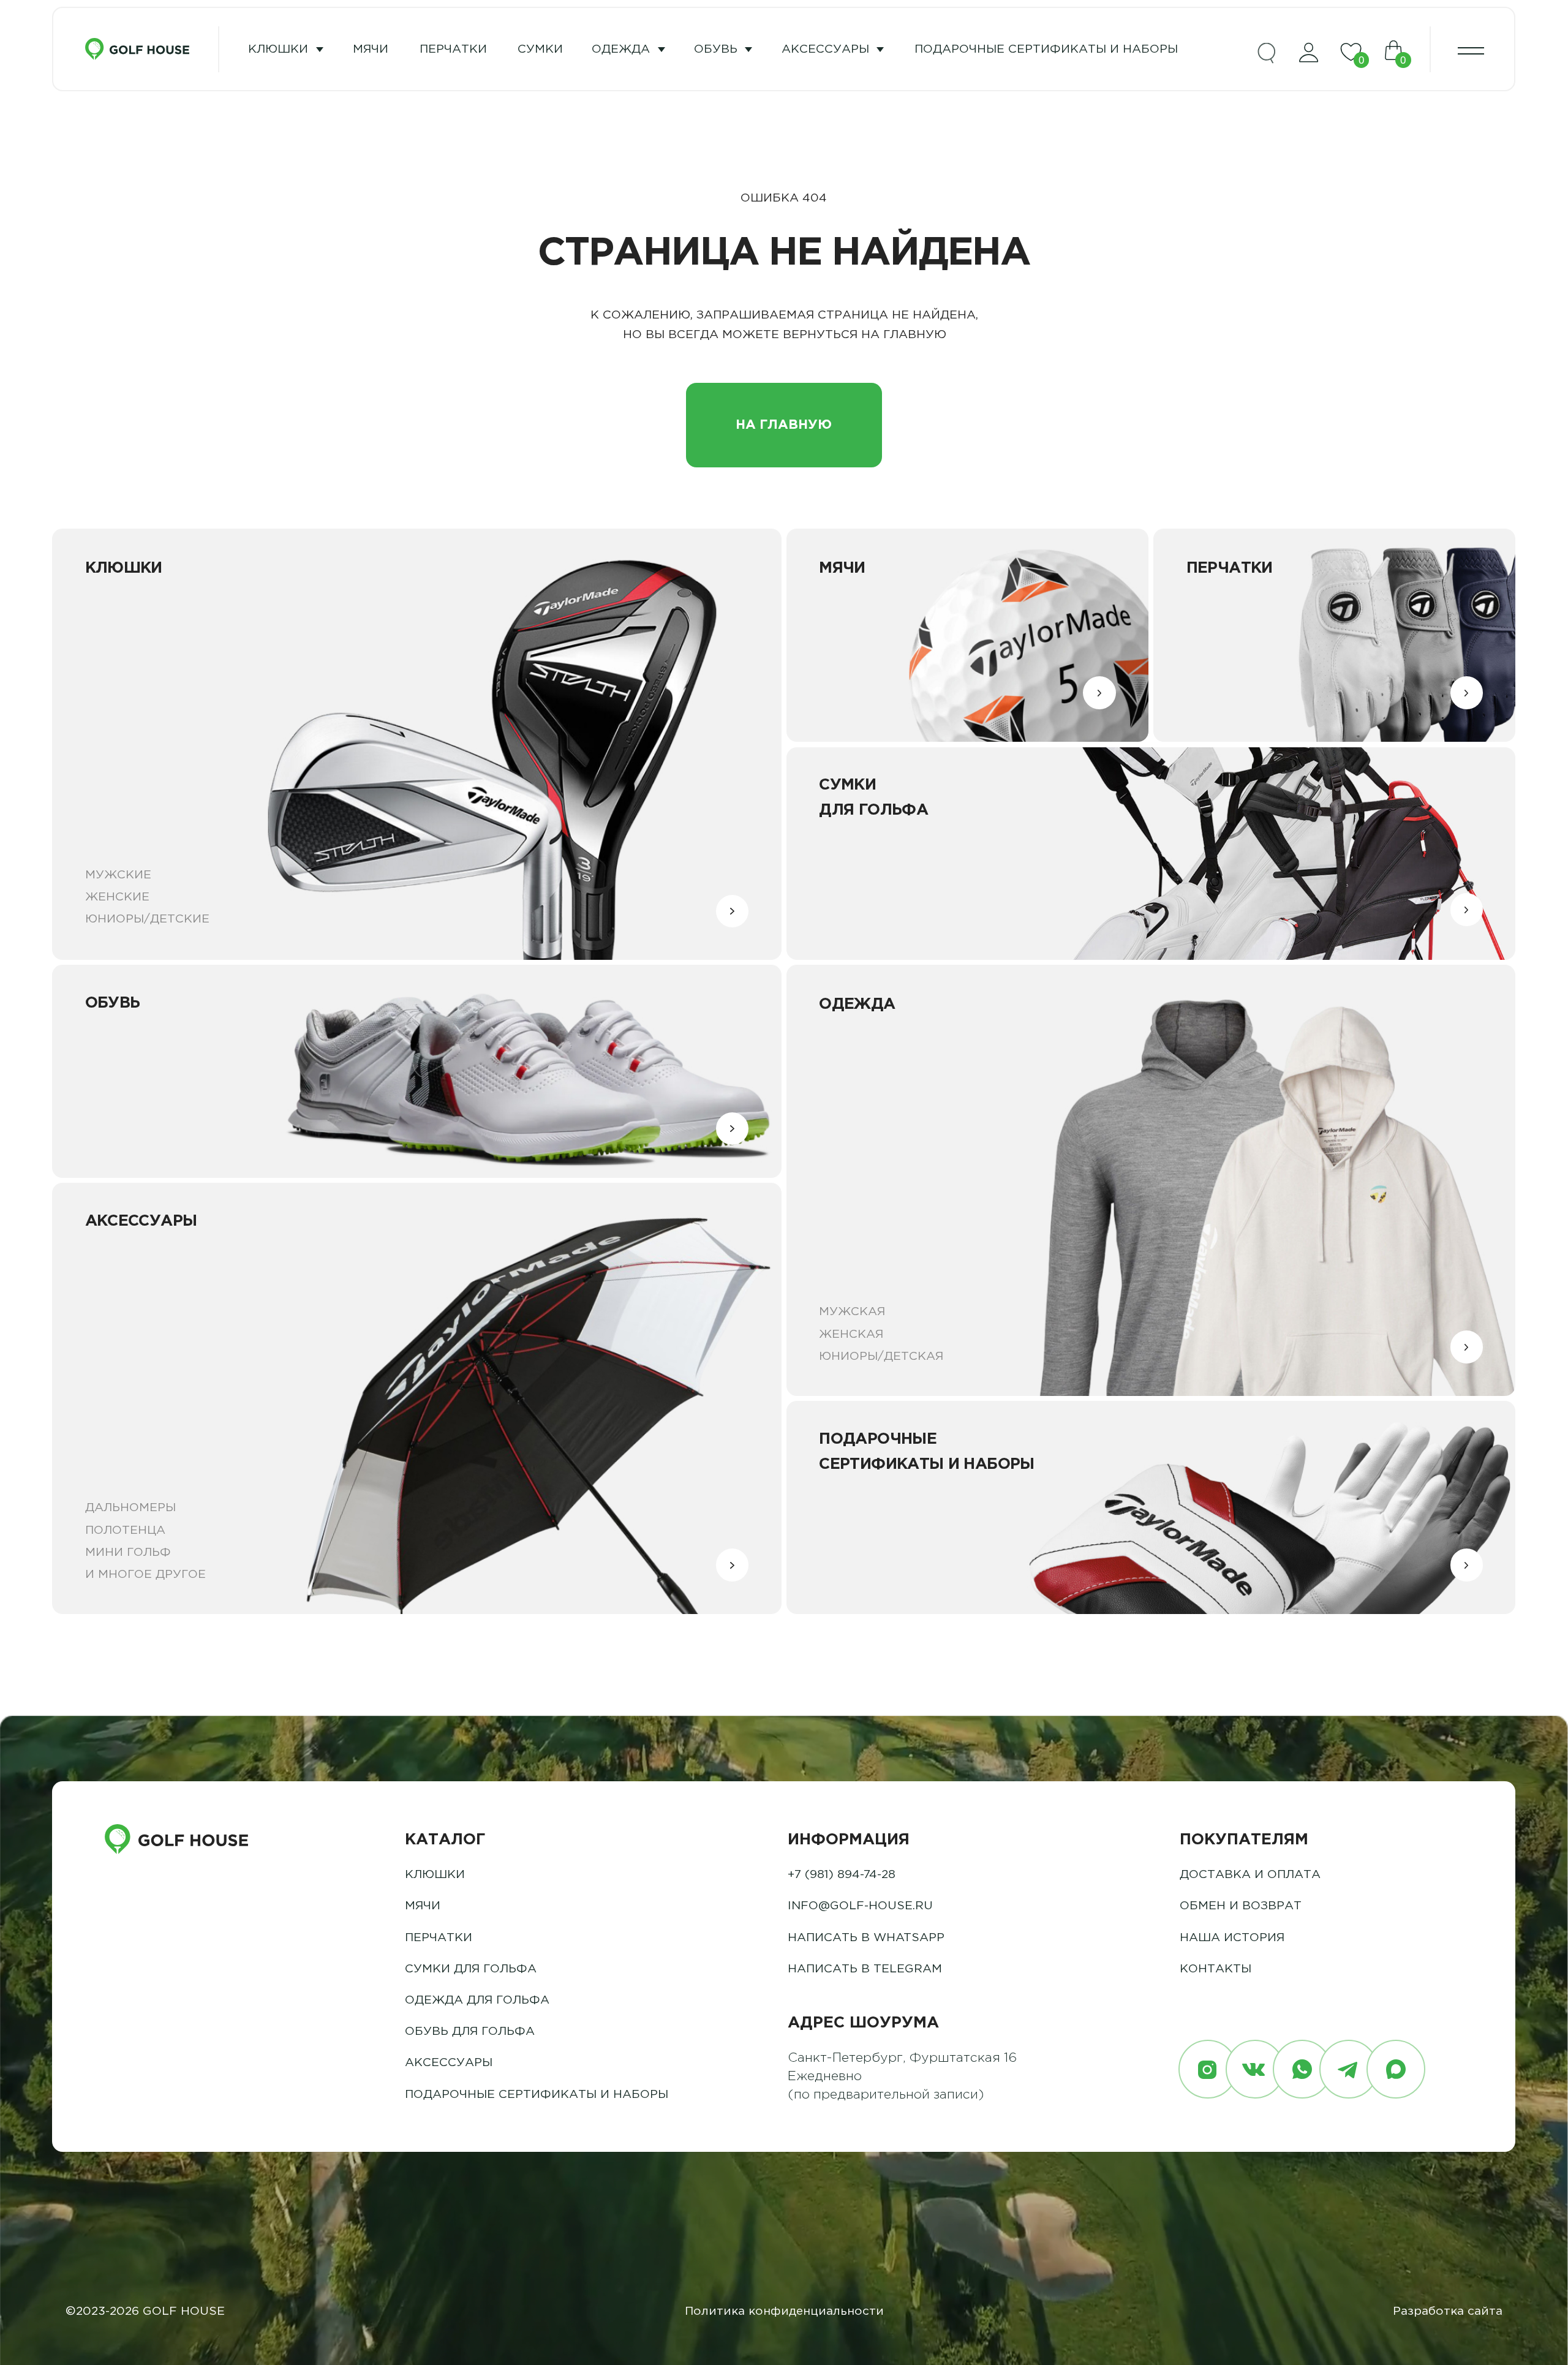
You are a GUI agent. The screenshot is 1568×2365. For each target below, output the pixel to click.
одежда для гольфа (477, 2000)
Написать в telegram (865, 1969)
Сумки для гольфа (471, 1969)
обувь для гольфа (470, 2031)
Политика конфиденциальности (784, 2311)
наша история (1232, 1938)
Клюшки (278, 49)
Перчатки (439, 1938)
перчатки (453, 49)
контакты (1216, 1969)
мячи (371, 49)
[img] (1267, 53)
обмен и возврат (1241, 1906)
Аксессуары (825, 49)
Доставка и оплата (1250, 1875)
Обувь (716, 49)
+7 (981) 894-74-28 (842, 1875)
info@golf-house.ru (860, 1906)
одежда (621, 49)
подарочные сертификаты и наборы (1046, 49)
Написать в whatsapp (866, 1938)
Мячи (423, 1906)
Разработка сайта (1448, 2311)
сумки (540, 49)
